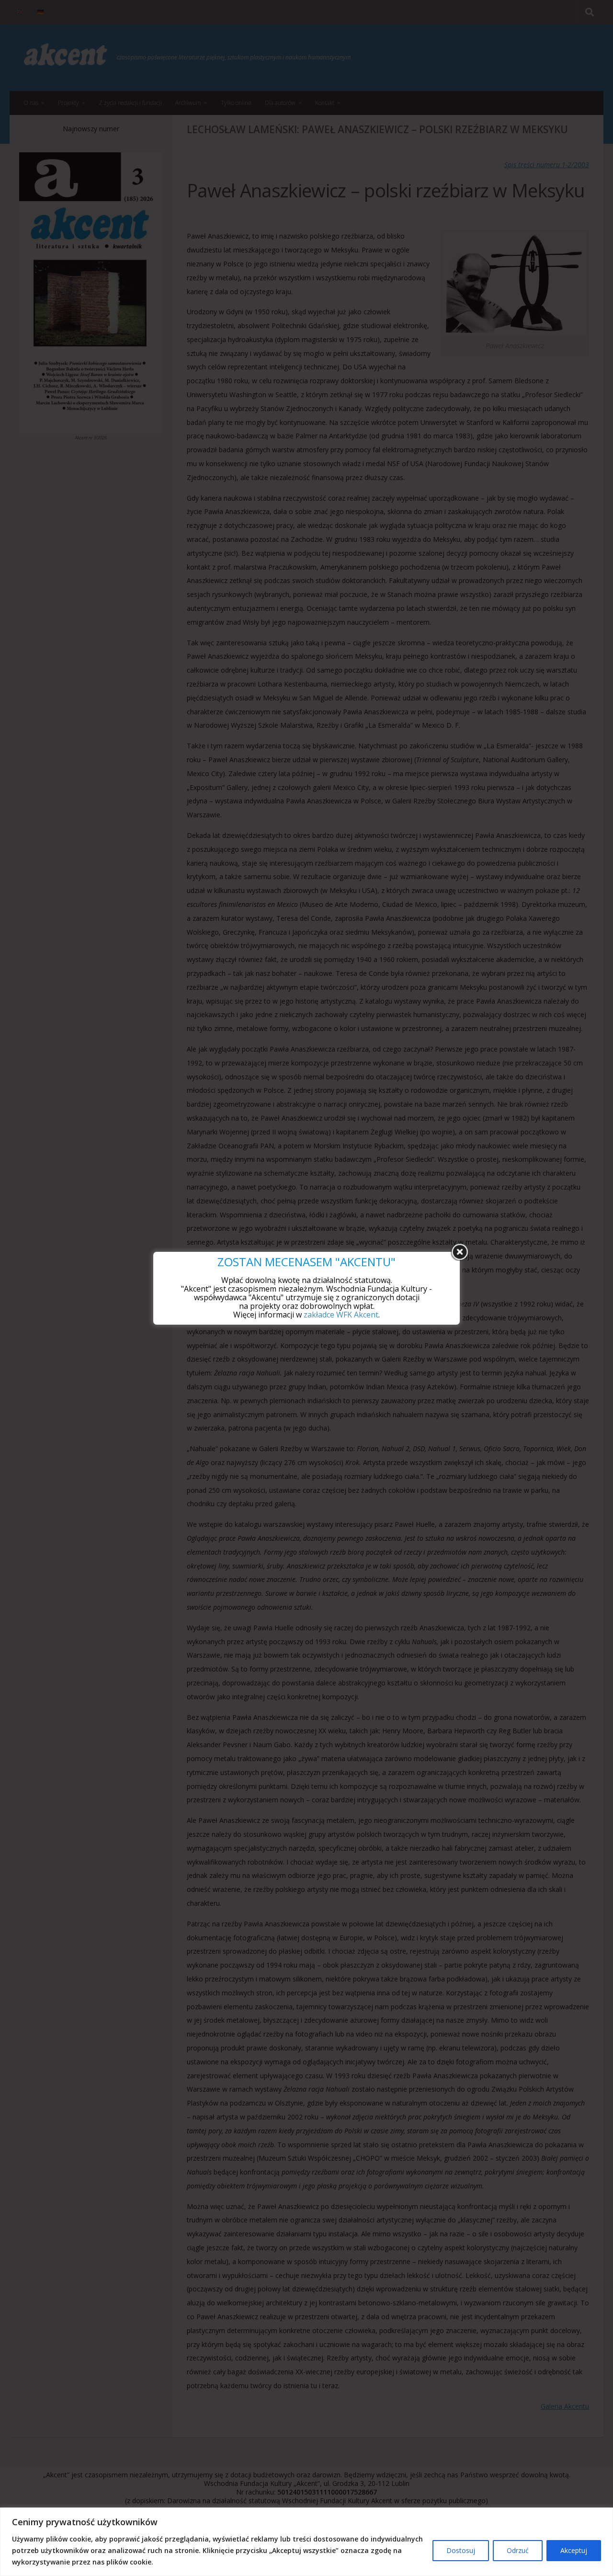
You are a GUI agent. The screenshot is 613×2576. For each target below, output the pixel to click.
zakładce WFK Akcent (341, 1315)
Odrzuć (518, 2550)
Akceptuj (574, 2550)
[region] (306, 2542)
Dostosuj (461, 2550)
